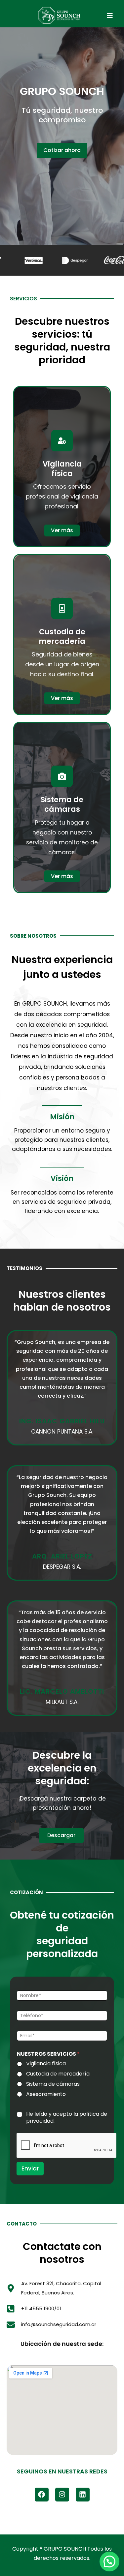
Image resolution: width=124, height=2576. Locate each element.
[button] (109, 2561)
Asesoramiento (46, 2094)
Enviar (30, 2168)
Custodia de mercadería (58, 2074)
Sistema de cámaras (53, 2084)
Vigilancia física (46, 2064)
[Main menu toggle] (110, 15)
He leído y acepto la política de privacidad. (67, 2118)
